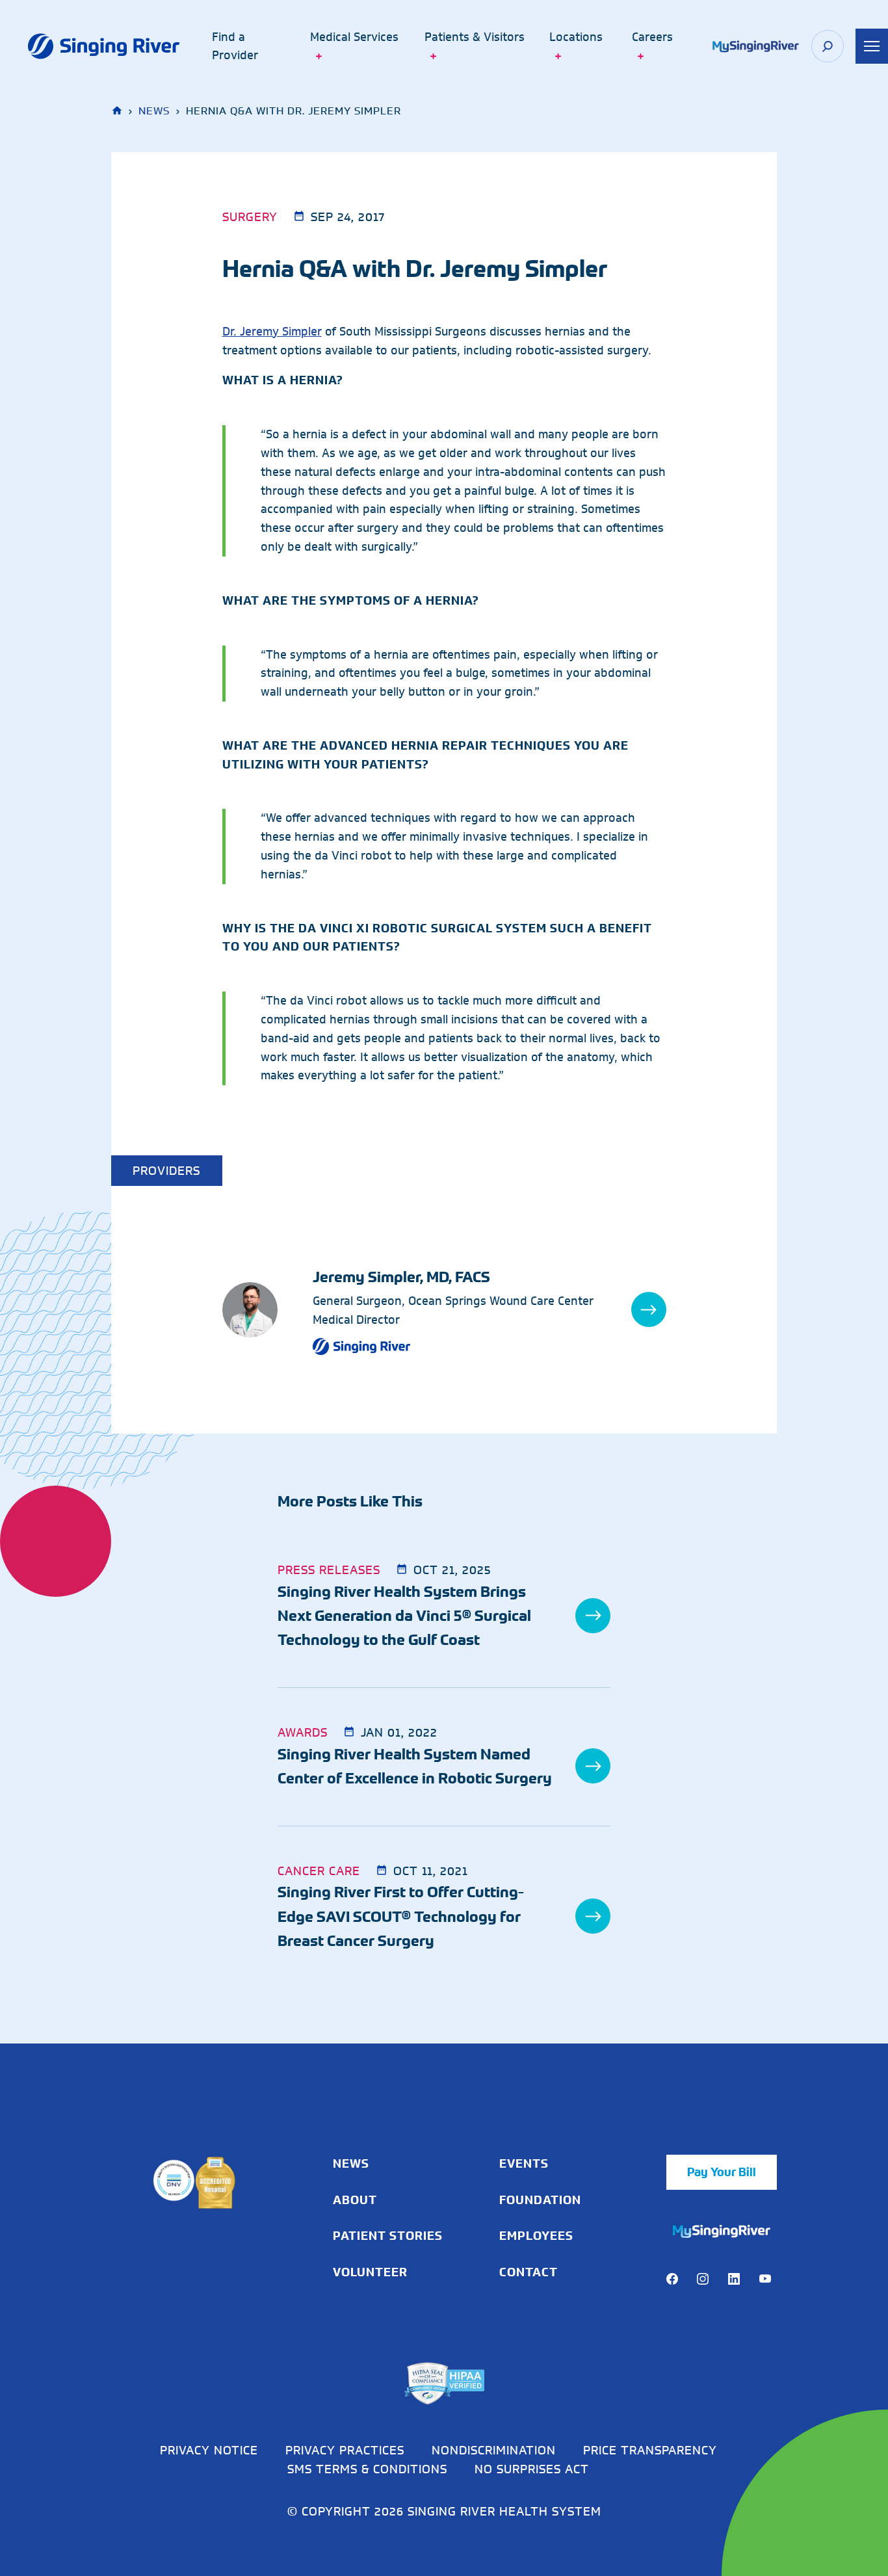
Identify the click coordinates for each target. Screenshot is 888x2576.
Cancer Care (319, 1871)
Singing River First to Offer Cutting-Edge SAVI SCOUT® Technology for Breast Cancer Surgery (401, 1916)
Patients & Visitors (475, 37)
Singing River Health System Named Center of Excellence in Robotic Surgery (415, 1766)
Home (118, 111)
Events (524, 2164)
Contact (529, 2272)
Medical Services (354, 37)
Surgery (250, 217)
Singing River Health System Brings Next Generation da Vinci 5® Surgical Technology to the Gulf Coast (404, 1616)
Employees (536, 2236)
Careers (652, 37)
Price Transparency (650, 2450)
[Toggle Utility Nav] (872, 46)
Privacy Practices (345, 2450)
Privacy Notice (209, 2450)
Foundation (540, 2200)
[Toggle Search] (828, 46)
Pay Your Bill (722, 2172)
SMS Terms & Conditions (367, 2469)
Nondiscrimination (494, 2450)
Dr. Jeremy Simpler (272, 332)
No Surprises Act (532, 2469)
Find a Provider (235, 46)
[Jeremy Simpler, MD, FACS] (268, 1310)
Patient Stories (388, 2236)
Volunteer (370, 2272)
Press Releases (329, 1570)
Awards (303, 1732)
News (154, 111)
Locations (576, 37)
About (355, 2200)
